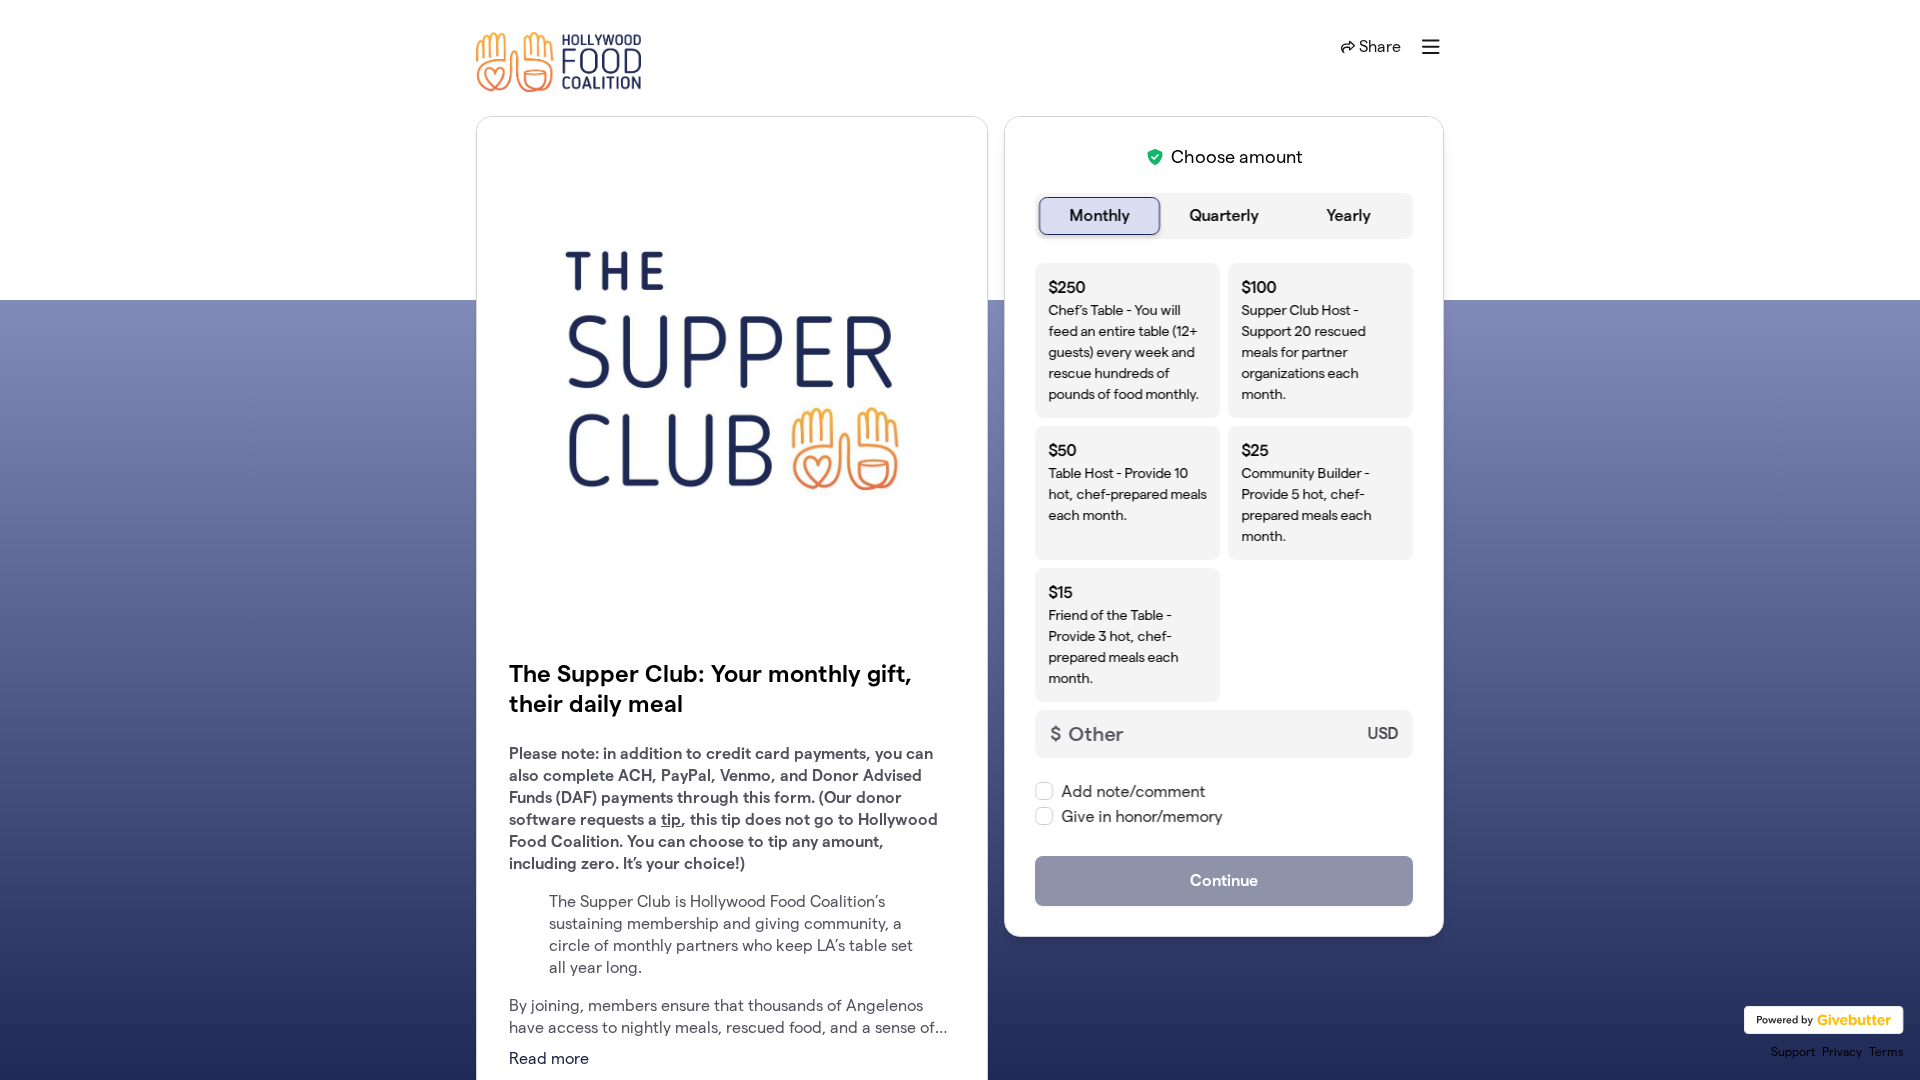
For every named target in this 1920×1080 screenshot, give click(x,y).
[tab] (1099, 216)
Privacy (1842, 1051)
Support (1793, 1051)
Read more (549, 1058)
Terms (1886, 1051)
